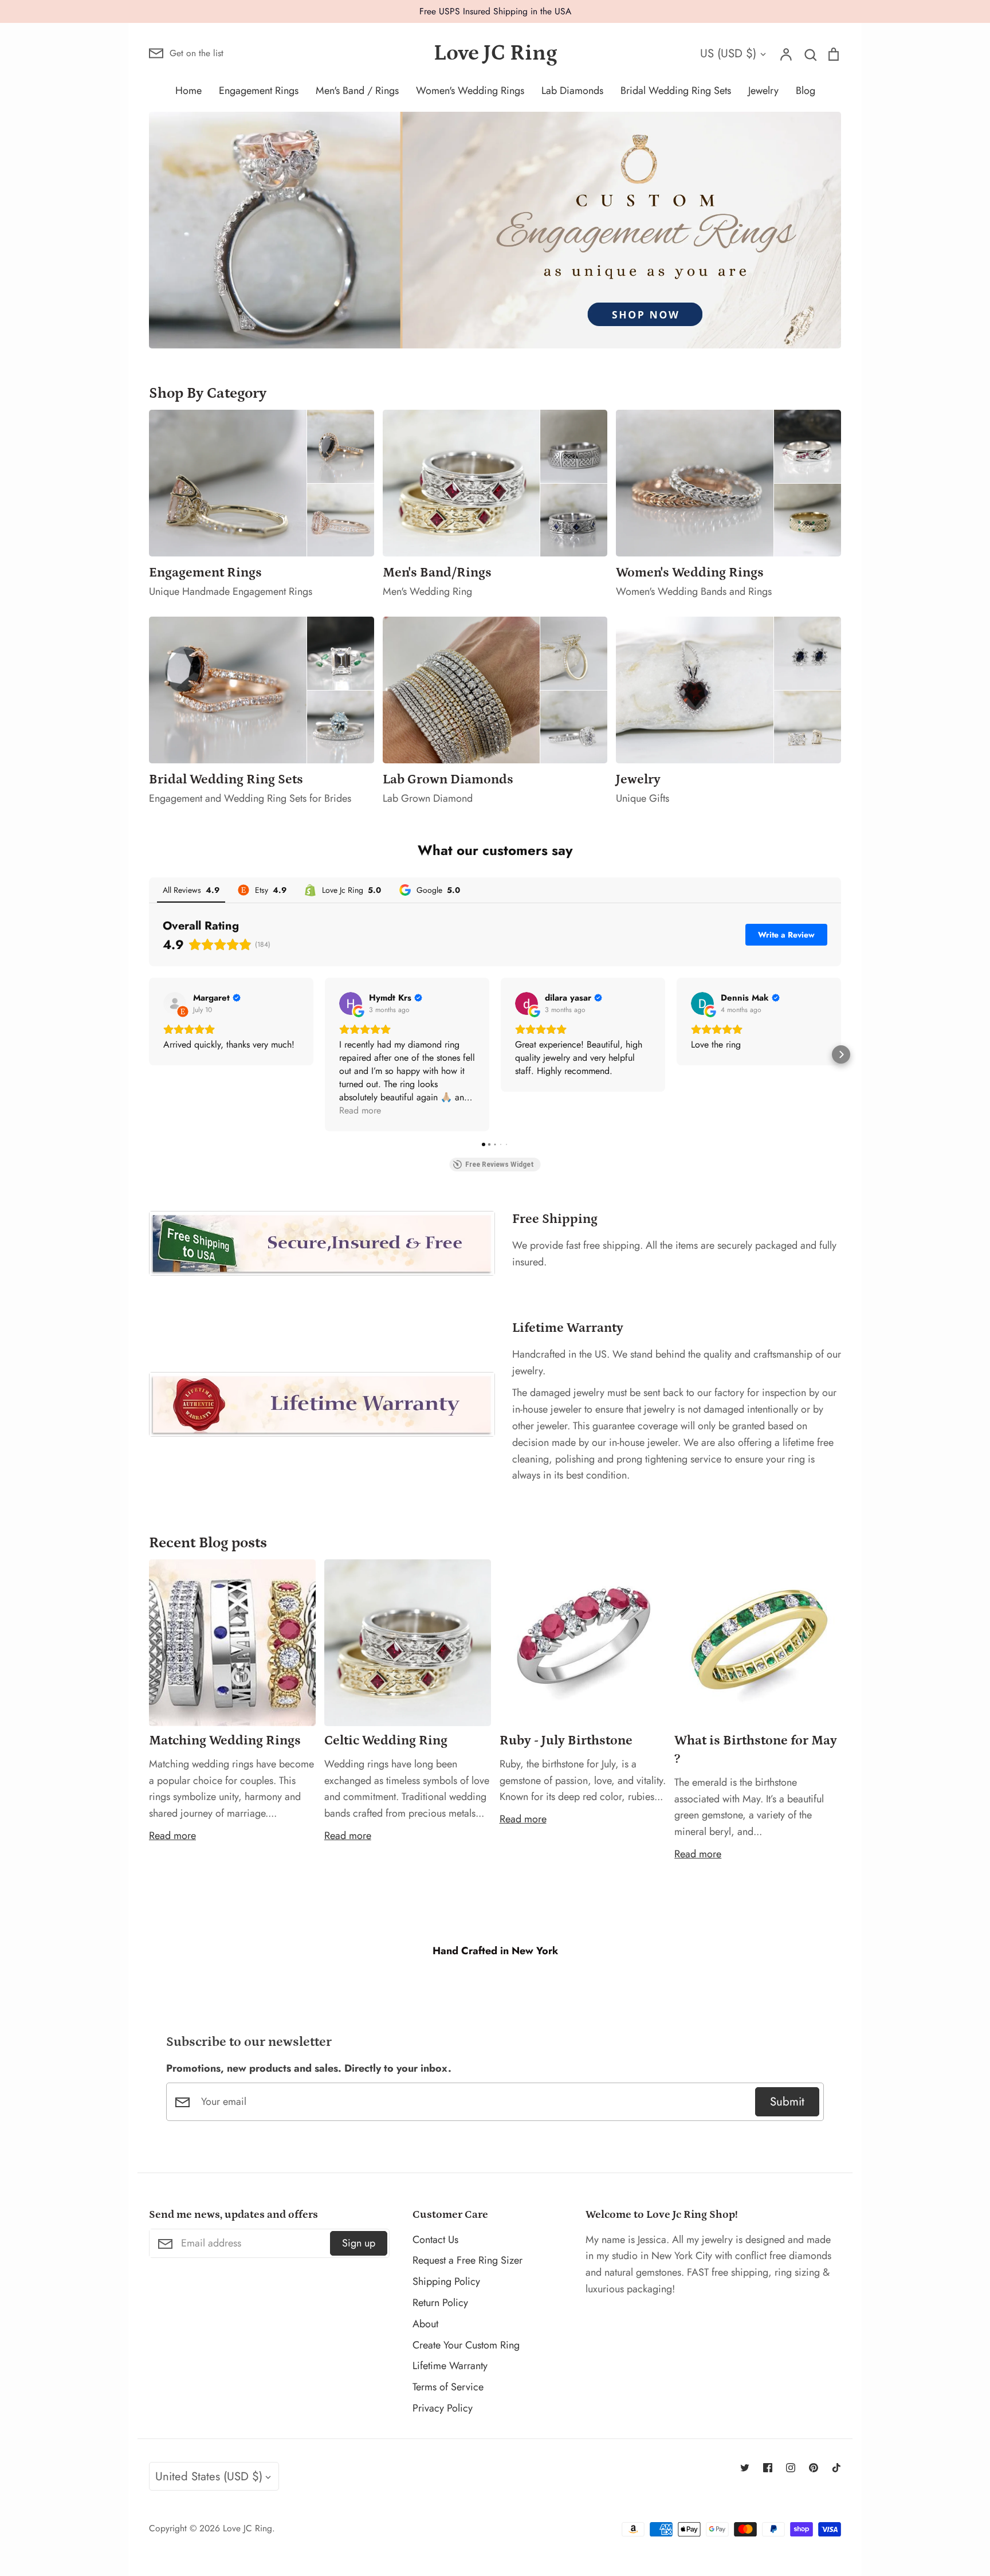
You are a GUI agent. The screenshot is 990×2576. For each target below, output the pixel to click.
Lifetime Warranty (450, 2366)
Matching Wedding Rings (225, 1740)
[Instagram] (791, 2468)
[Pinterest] (814, 2468)
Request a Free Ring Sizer (467, 2260)
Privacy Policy (443, 2408)
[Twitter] (745, 2468)
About (425, 2324)
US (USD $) (728, 53)
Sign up (359, 2243)
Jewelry (763, 91)
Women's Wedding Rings (470, 91)
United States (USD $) (209, 2476)
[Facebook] (768, 2468)
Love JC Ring (495, 53)
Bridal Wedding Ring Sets (676, 91)
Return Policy (440, 2303)
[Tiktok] (836, 2468)
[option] (495, 230)
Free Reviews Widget (500, 1165)
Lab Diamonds (572, 91)
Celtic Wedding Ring (386, 1740)
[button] (149, 1054)
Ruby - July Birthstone (566, 1740)
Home (188, 91)
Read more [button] (360, 1110)
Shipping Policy (446, 2281)
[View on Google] (351, 1003)
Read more (172, 1836)
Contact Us (435, 2240)
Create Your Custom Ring (466, 2345)
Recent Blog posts (208, 1543)
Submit (787, 2101)
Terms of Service (448, 2387)
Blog (806, 91)
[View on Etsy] (175, 1003)
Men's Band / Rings (357, 91)
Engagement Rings (259, 91)
